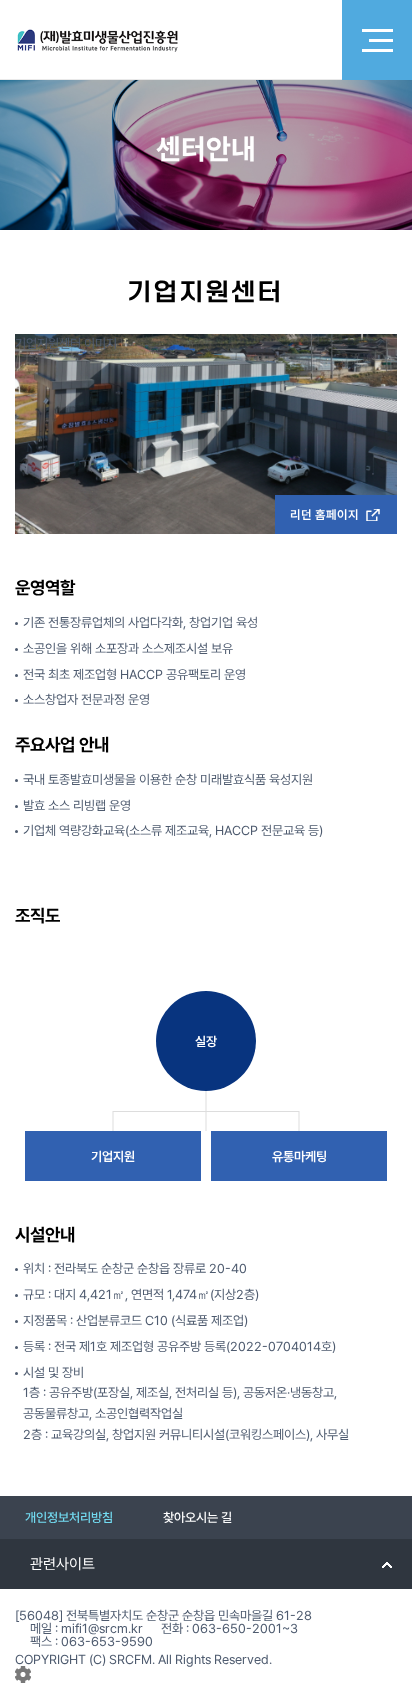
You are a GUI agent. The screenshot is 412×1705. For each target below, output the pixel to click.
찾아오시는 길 (197, 1517)
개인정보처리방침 (69, 1517)
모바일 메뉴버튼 (377, 40)
